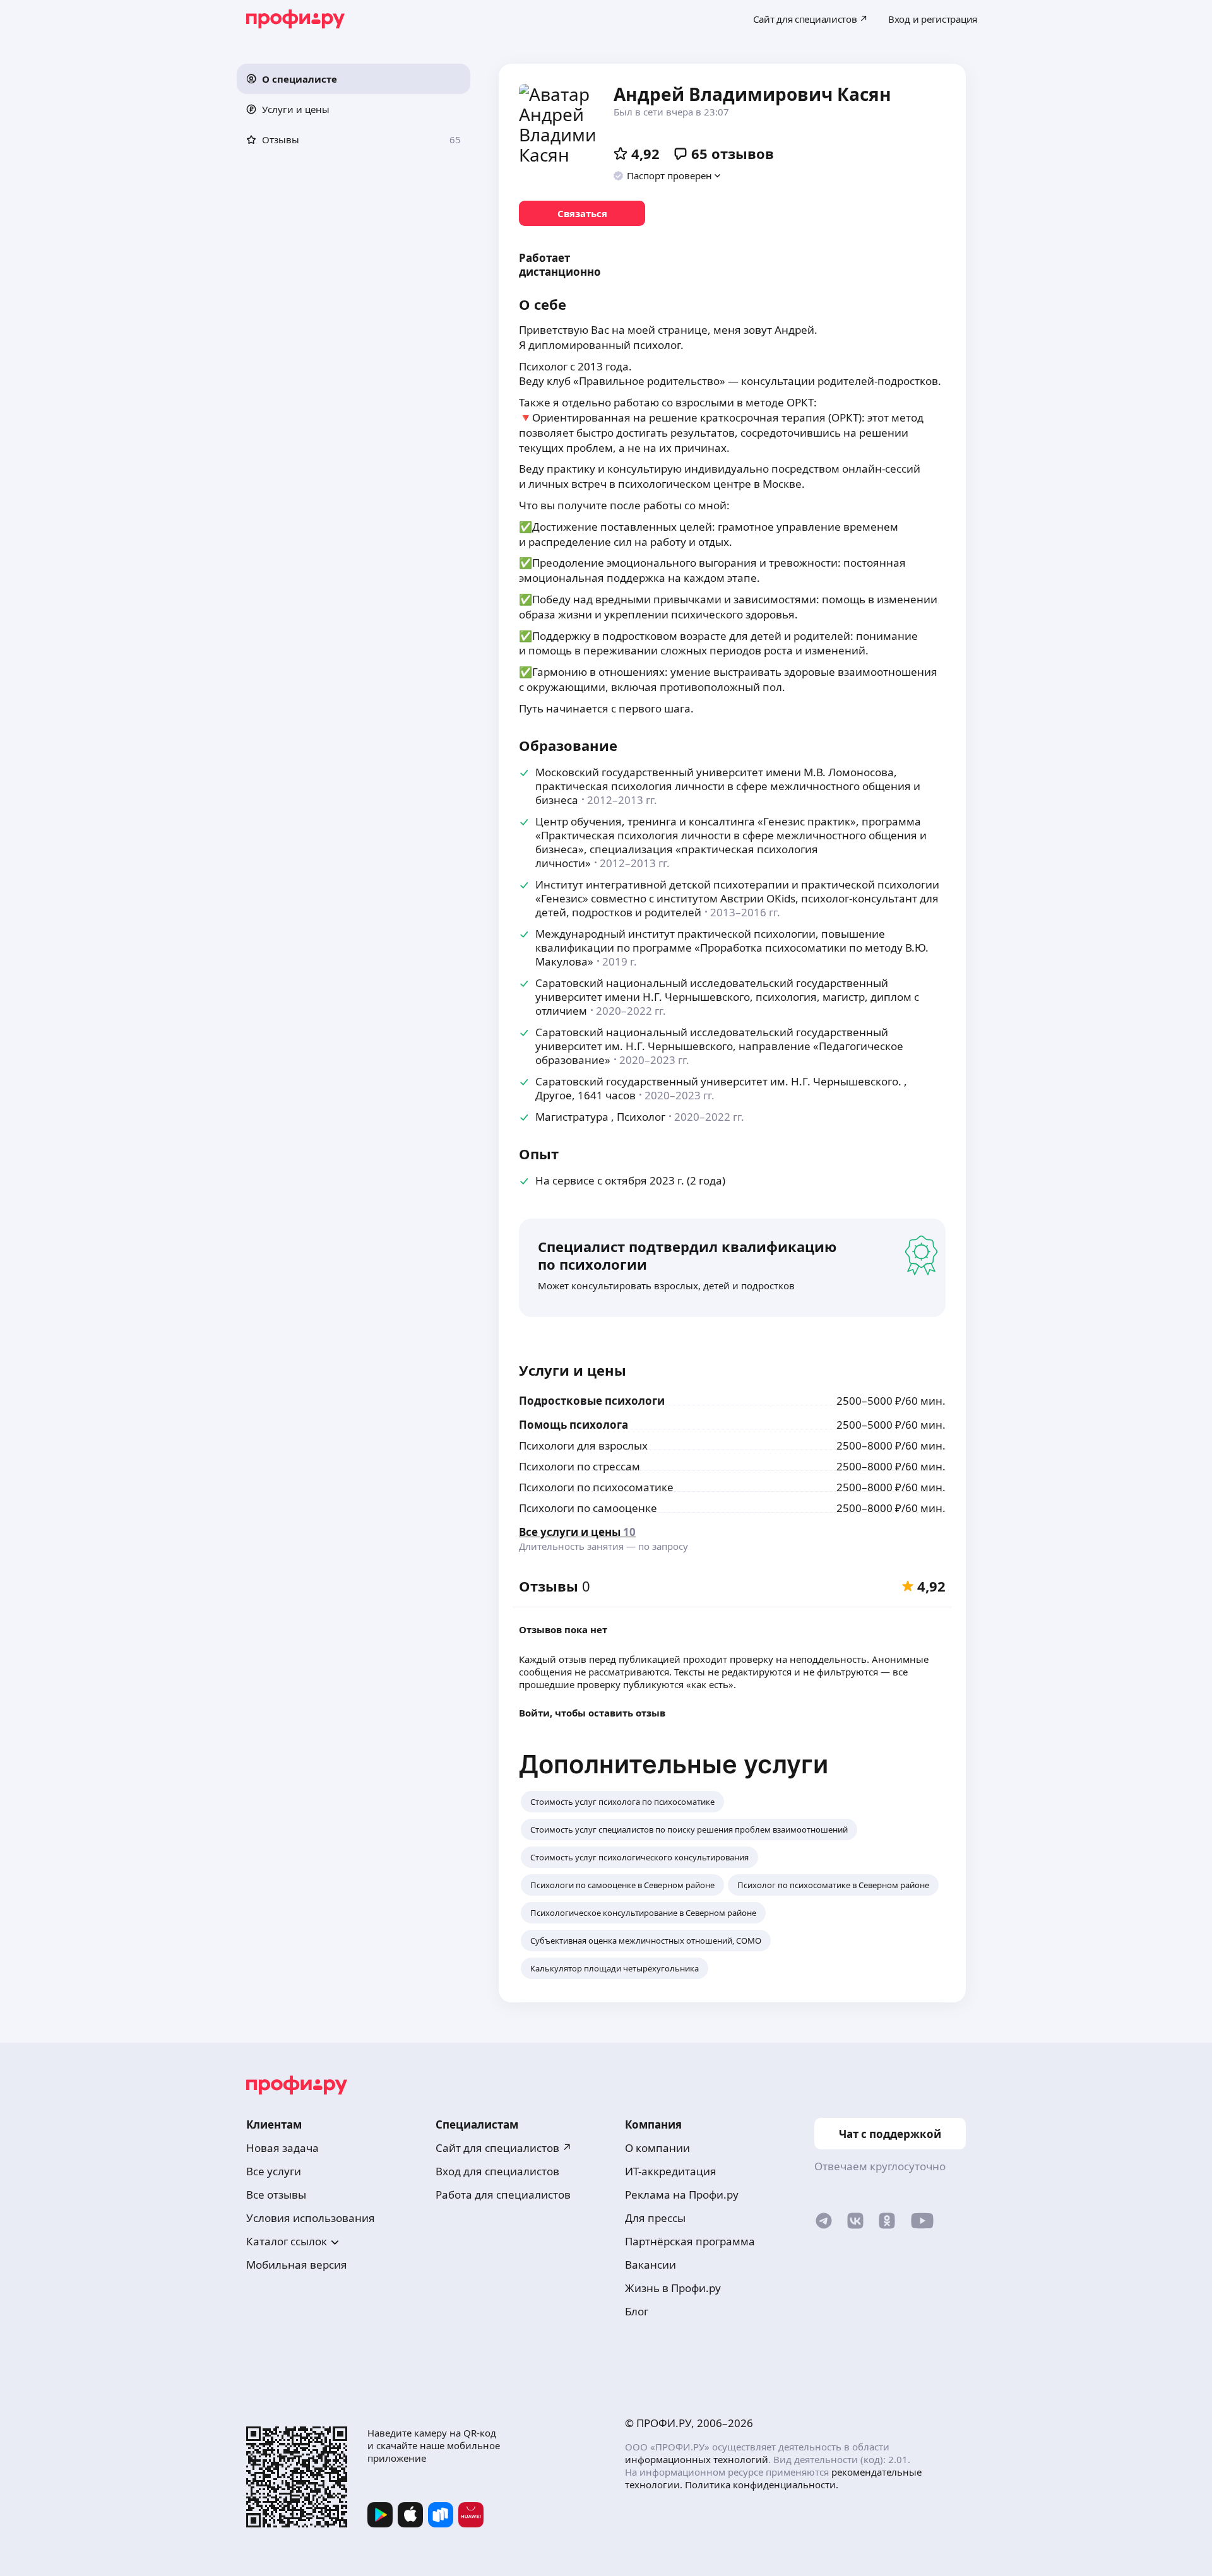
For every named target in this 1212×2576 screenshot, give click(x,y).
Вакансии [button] (651, 2265)
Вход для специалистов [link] (497, 2171)
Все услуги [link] (274, 2171)
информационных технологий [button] (697, 2459)
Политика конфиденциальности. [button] (762, 2484)
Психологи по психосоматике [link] (596, 1487)
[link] (582, 213)
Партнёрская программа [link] (690, 2241)
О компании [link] (657, 2148)
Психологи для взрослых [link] (583, 1445)
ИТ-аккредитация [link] (671, 2171)
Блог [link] (637, 2311)
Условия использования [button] (311, 2218)
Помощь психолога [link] (573, 1425)
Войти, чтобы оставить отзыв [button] (592, 1713)
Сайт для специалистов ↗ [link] (504, 2148)
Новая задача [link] (282, 2148)
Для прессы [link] (655, 2218)
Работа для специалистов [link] (503, 2195)
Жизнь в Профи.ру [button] (673, 2288)
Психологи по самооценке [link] (588, 1508)
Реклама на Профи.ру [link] (682, 2195)
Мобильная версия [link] (297, 2265)
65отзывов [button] (733, 153)
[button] (353, 79)
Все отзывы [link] (276, 2195)
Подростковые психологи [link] (592, 1401)
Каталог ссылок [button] (287, 2241)
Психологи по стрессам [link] (579, 1466)
